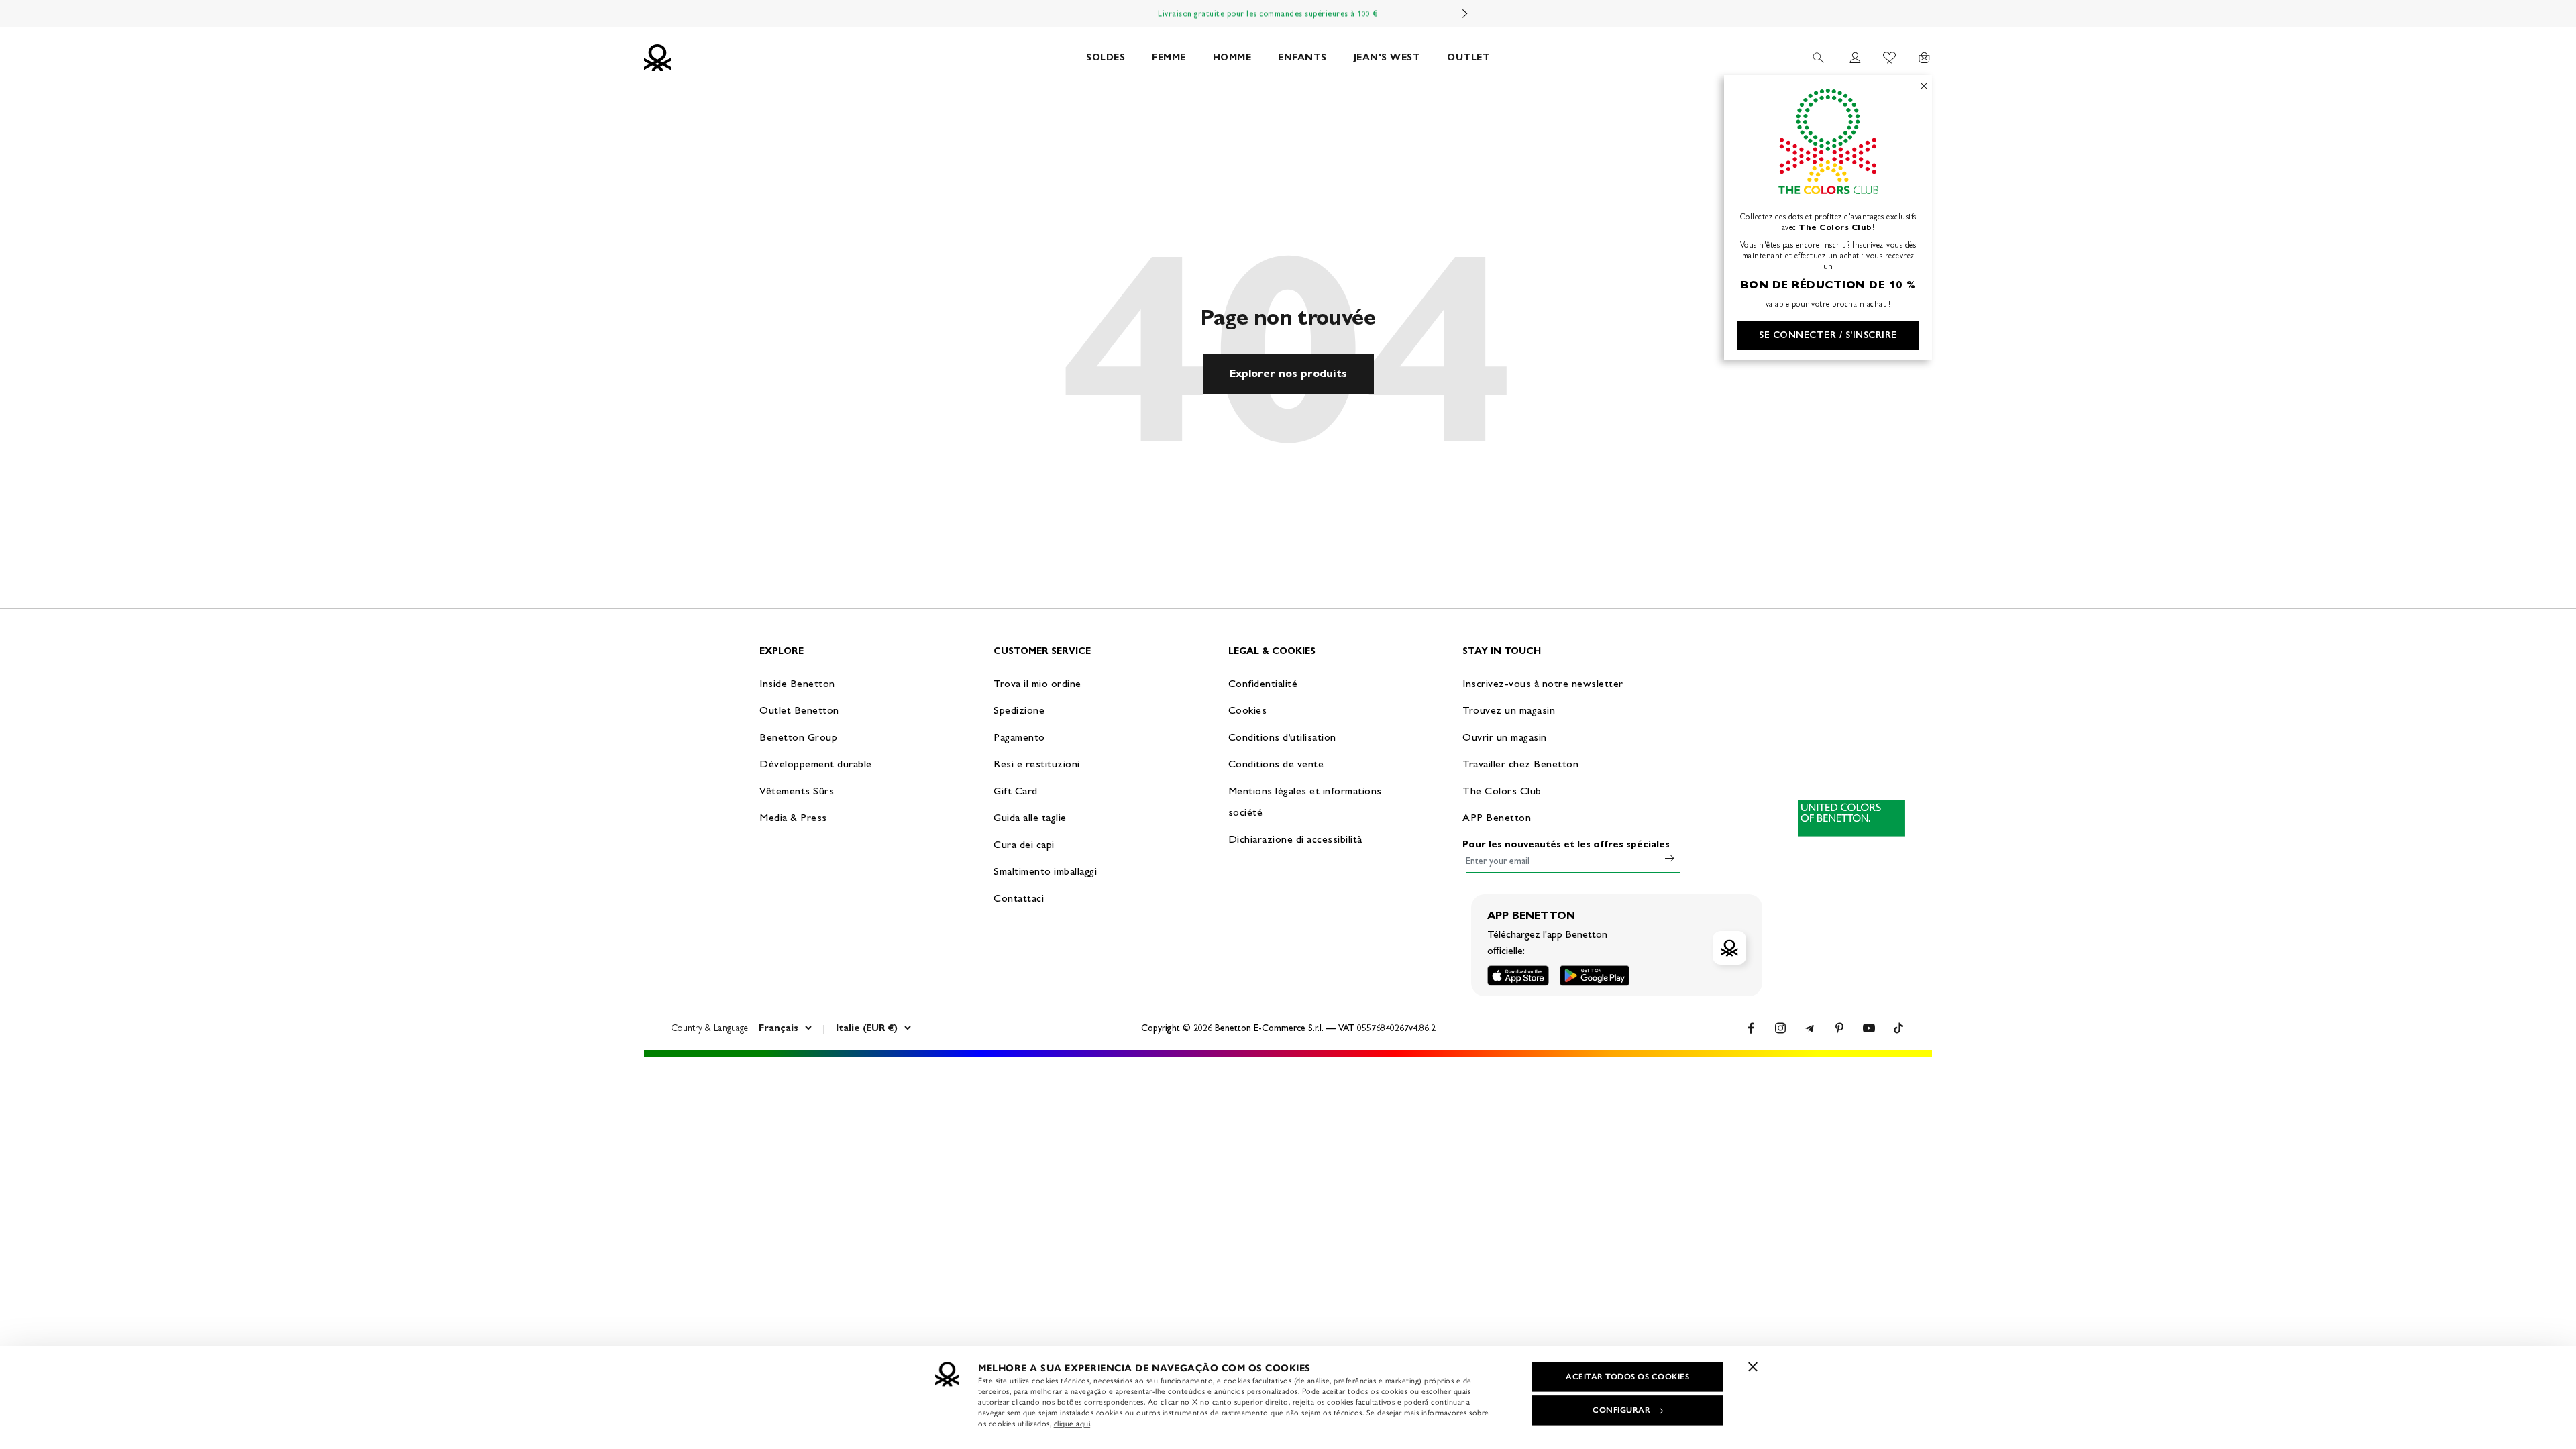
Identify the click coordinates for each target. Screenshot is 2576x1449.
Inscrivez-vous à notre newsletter (1543, 683)
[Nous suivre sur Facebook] (1751, 1028)
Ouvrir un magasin (1505, 737)
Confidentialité (1263, 683)
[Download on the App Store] (1518, 976)
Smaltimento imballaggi (1045, 871)
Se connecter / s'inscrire (1828, 335)
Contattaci (1019, 898)
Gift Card (1016, 791)
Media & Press (793, 817)
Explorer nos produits (1288, 373)
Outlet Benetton (799, 710)
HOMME (1232, 57)
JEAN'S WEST (1387, 57)
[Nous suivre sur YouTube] (1869, 1028)
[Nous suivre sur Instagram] (1780, 1028)
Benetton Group (798, 737)
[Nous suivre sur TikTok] (1898, 1028)
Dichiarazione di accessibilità (1295, 839)
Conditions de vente (1276, 764)
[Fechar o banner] (1753, 1366)
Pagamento (1019, 737)
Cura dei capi (1024, 844)
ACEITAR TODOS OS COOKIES (1627, 1377)
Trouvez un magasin (1509, 710)
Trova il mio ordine (1037, 683)
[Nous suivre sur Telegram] (1810, 1028)
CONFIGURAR (1621, 1410)
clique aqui (1072, 1424)
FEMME (1169, 57)
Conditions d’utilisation (1282, 737)
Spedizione (1019, 710)
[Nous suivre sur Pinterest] (1839, 1028)
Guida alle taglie (1030, 817)
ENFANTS (1302, 57)
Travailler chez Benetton (1520, 764)
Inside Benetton (797, 683)
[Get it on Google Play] (1595, 976)
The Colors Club (1502, 791)
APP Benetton (1497, 817)
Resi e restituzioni (1037, 764)
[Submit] (1670, 858)
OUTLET (1468, 57)
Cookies (1248, 710)
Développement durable (816, 764)
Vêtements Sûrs (797, 791)
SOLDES (1106, 57)
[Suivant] (1465, 13)
